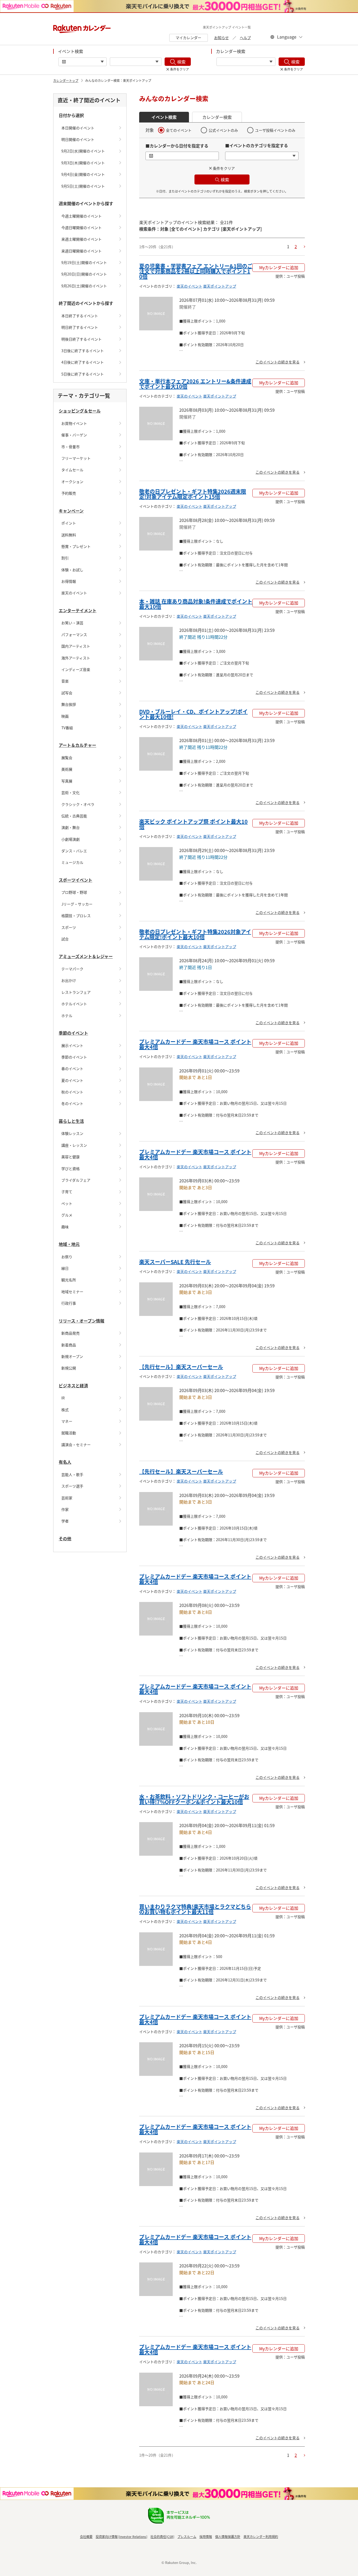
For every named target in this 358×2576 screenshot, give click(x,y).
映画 (65, 716)
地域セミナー (72, 1292)
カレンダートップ (66, 80)
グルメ (67, 1215)
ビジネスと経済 (73, 1385)
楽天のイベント (74, 593)
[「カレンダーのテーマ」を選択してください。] (246, 62)
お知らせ (221, 38)
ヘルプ (245, 38)
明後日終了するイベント (82, 339)
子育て (67, 1192)
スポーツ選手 (72, 1486)
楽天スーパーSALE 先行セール (175, 1262)
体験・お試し (72, 570)
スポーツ (69, 927)
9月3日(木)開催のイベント (83, 163)
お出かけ (69, 980)
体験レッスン (72, 1133)
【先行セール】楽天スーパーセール (181, 1367)
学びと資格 (70, 1168)
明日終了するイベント (80, 327)
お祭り (67, 1257)
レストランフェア (76, 992)
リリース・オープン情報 (82, 1321)
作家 (65, 1509)
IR (63, 1398)
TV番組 (67, 728)
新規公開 (69, 1368)
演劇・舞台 (70, 827)
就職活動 (69, 1433)
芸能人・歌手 (72, 1474)
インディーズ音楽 (76, 669)
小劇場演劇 (70, 839)
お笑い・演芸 (72, 623)
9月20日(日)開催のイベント (84, 274)
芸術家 (67, 1498)
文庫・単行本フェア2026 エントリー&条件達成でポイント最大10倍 (195, 384)
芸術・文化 (70, 792)
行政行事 (69, 1303)
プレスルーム (187, 2537)
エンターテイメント (78, 610)
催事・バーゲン (74, 435)
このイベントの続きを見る (278, 362)
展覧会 (67, 758)
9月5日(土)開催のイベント (83, 186)
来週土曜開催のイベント (82, 239)
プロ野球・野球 (74, 892)
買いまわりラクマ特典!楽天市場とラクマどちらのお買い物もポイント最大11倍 (195, 1909)
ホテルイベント (74, 1004)
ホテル (67, 1015)
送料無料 (69, 535)
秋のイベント (72, 1092)
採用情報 (206, 2537)
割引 (65, 558)
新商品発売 (70, 1333)
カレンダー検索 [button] (217, 117)
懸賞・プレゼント (76, 546)
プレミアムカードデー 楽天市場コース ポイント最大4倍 (195, 1044)
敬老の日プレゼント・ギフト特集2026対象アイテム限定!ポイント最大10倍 (195, 934)
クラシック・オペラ (78, 804)
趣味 (65, 1227)
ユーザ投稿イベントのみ (275, 130)
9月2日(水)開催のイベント (83, 151)
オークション (72, 482)
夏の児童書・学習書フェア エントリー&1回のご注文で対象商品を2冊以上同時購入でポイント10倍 (196, 271)
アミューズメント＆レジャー (86, 956)
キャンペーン (71, 511)
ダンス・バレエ (74, 851)
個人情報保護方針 (228, 2537)
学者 (65, 1521)
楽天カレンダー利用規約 (261, 2537)
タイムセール (72, 470)
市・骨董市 (70, 447)
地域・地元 (69, 1244)
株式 (65, 1410)
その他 (65, 1538)
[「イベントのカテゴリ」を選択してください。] (136, 62)
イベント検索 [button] (164, 117)
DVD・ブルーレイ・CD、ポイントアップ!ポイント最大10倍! (193, 714)
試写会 (67, 693)
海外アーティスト (76, 658)
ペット (67, 1203)
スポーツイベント (75, 880)
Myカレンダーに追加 (279, 267)
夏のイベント (72, 1080)
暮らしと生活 (71, 1121)
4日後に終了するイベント (83, 362)
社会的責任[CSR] (162, 2537)
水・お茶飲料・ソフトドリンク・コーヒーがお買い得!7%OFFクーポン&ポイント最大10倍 (194, 1799)
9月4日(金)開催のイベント (83, 174)
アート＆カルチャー (77, 745)
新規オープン (72, 1356)
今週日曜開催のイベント (82, 228)
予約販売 (69, 493)
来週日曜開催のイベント (82, 251)
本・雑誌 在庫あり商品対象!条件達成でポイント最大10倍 (196, 604)
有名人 (65, 1462)
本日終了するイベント (80, 316)
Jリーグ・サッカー (77, 904)
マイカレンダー (188, 38)
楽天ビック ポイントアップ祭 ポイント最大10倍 (193, 824)
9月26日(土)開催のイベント (84, 286)
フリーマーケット (76, 458)
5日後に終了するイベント (83, 374)
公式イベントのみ (223, 130)
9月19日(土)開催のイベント (84, 262)
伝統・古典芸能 (74, 816)
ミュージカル (72, 862)
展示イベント (72, 1045)
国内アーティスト (76, 646)
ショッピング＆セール (80, 411)
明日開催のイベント (78, 139)
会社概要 (86, 2537)
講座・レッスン (74, 1145)
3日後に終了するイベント (83, 351)
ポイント (69, 523)
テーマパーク (72, 969)
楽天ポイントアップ (220, 286)
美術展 (67, 769)
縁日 (65, 1268)
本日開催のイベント (78, 128)
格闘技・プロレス (76, 916)
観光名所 (69, 1280)
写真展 (67, 781)
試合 (65, 939)
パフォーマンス (74, 634)
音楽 (65, 681)
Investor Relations (133, 2537)
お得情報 (69, 581)
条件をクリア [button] (224, 168)
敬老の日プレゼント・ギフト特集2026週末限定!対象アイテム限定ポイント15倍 (193, 494)
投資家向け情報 (107, 2537)
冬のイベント (72, 1103)
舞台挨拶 (69, 704)
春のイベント (72, 1069)
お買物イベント (74, 423)
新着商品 (69, 1345)
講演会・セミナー (76, 1445)
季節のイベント (73, 1033)
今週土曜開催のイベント (82, 216)
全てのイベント (179, 130)
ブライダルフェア (76, 1180)
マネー (67, 1421)
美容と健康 (70, 1157)
